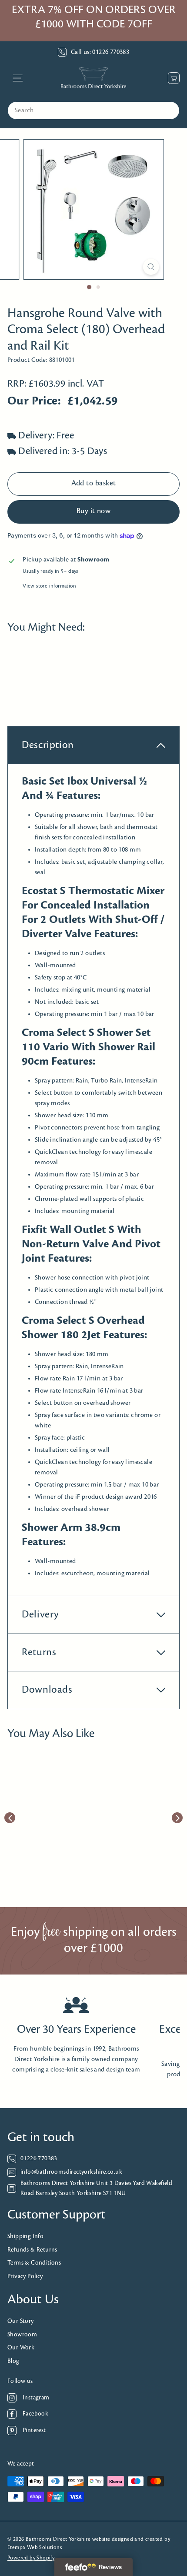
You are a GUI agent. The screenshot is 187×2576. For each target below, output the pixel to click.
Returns (39, 1652)
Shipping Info (25, 2237)
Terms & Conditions (34, 2263)
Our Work (21, 2348)
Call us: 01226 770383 (100, 52)
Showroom (22, 2335)
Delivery (40, 1615)
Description (48, 745)
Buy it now (94, 511)
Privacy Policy (25, 2277)
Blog (13, 2361)
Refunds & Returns (32, 2250)
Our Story (21, 2321)
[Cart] (172, 78)
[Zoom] (151, 267)
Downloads (47, 1690)
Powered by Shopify (31, 2558)
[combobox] (93, 110)
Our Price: (34, 401)
